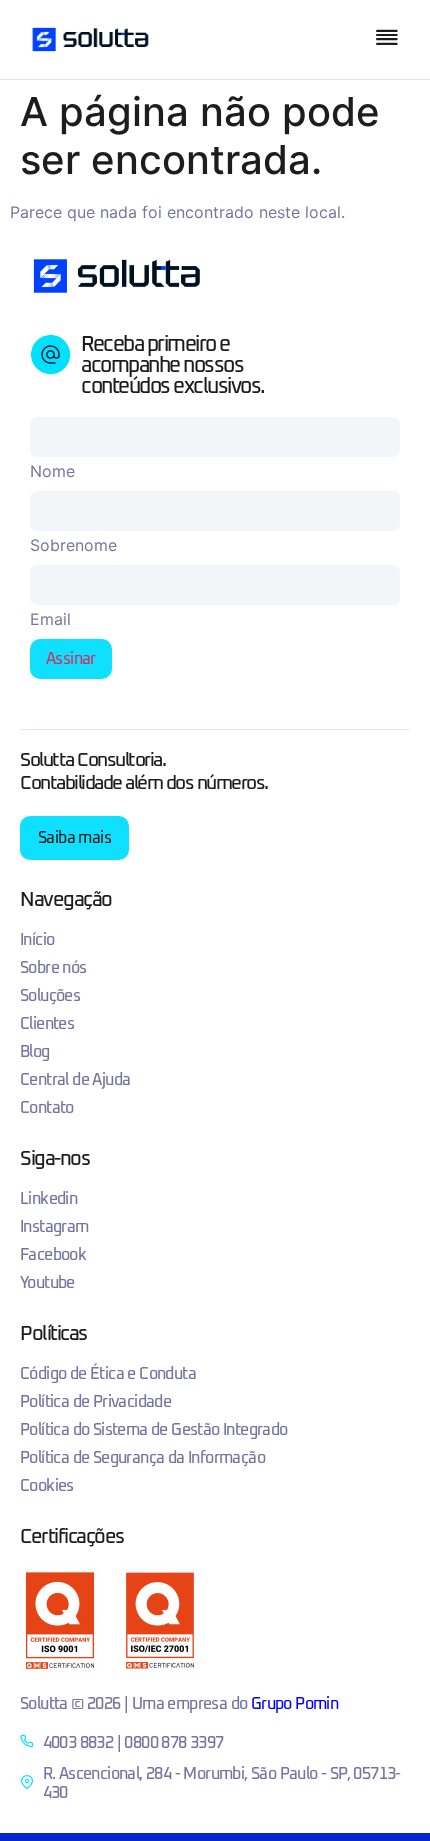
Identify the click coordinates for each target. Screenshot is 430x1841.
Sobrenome (73, 545)
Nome (52, 471)
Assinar (71, 659)
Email (50, 619)
